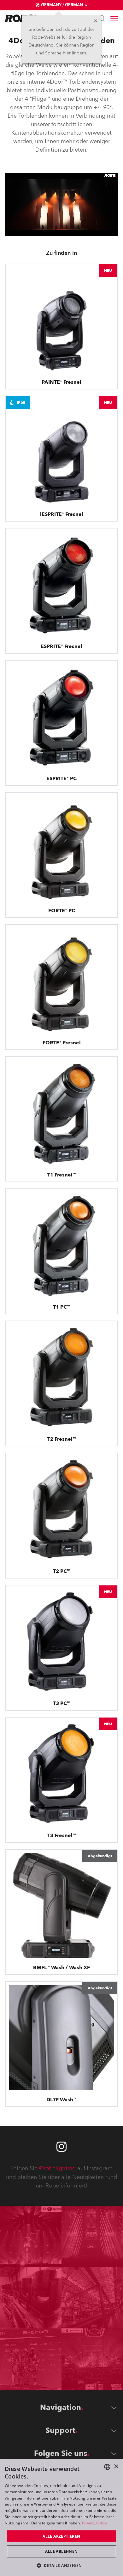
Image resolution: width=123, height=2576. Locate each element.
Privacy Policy (94, 2523)
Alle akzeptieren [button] (61, 2536)
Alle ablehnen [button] (61, 2551)
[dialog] (61, 2517)
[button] (62, 2565)
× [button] (116, 2467)
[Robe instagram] (61, 2147)
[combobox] (107, 2467)
